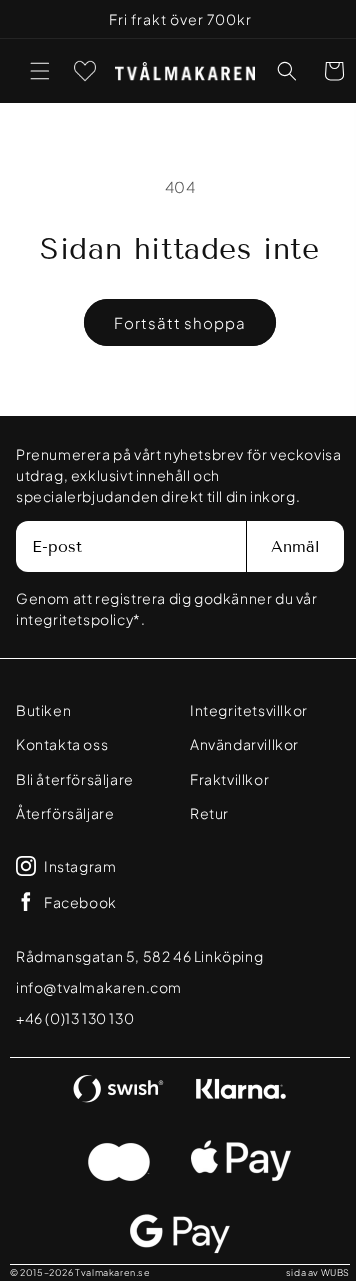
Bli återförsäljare (75, 779)
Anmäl (280, 546)
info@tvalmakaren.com (99, 987)
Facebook (80, 902)
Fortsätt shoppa (173, 322)
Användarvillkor (237, 744)
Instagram (80, 866)
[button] (40, 71)
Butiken (43, 710)
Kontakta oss (62, 744)
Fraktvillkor (222, 779)
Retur (202, 813)
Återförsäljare (65, 813)
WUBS (320, 1272)
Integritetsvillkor (242, 710)
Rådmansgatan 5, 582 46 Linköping (139, 956)
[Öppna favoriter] (85, 71)
